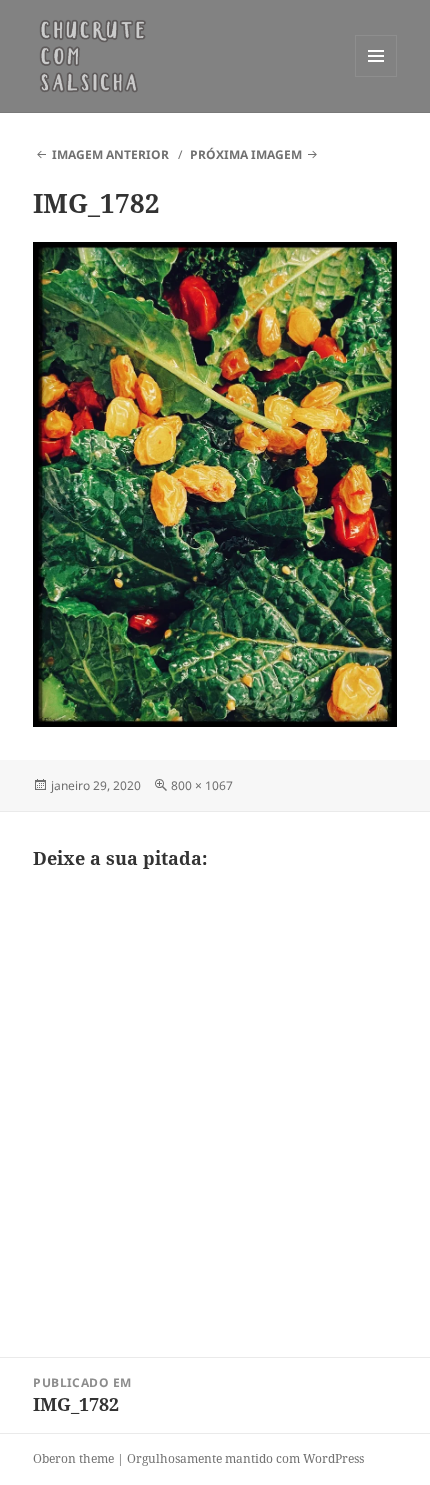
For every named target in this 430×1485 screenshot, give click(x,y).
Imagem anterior (110, 154)
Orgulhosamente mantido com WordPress (245, 1458)
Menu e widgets (376, 76)
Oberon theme (73, 1458)
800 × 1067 (202, 785)
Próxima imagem (246, 154)
